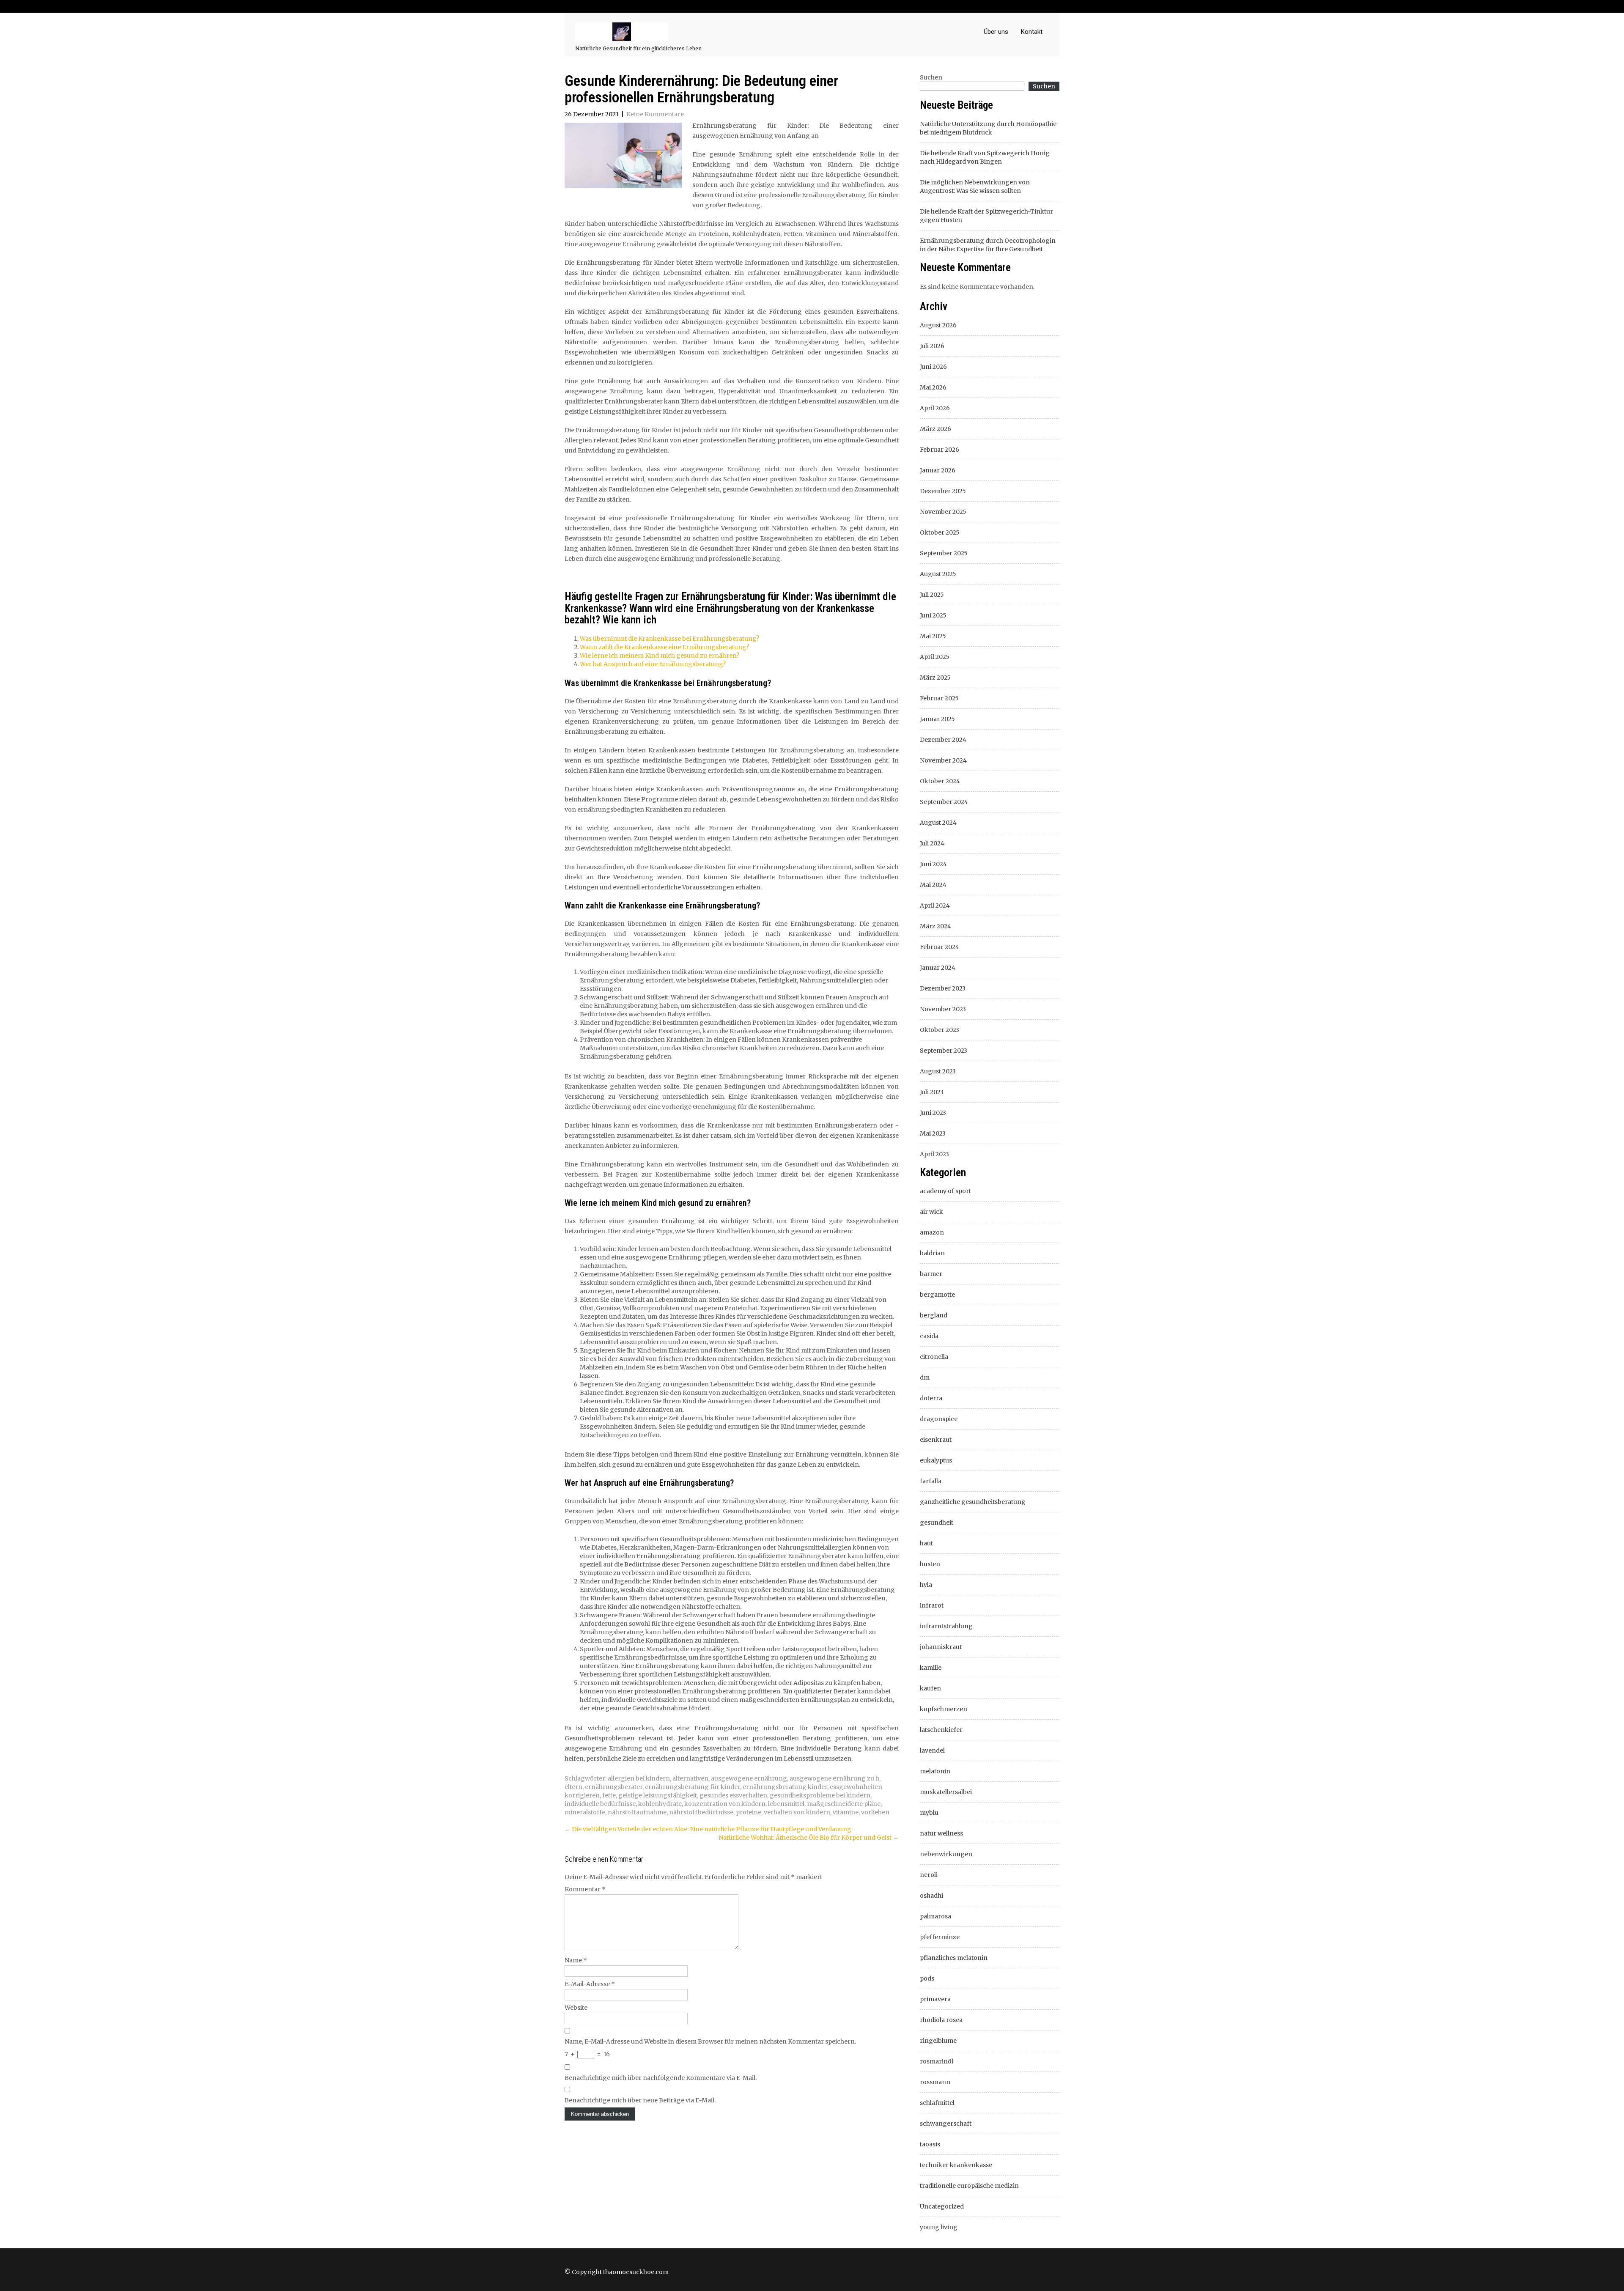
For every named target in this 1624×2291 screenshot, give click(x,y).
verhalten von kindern (797, 1812)
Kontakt (1032, 32)
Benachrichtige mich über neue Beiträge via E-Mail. (640, 2100)
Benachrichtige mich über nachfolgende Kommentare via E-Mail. (661, 2078)
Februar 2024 (940, 947)
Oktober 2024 (940, 781)
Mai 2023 (933, 1133)
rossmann (935, 2082)
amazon (932, 1232)
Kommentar (585, 1889)
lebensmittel (786, 1804)
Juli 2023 (932, 1092)
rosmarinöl (937, 2061)
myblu (929, 1813)
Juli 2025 (932, 595)
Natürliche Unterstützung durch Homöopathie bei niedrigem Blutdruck (988, 128)
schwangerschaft (946, 2124)
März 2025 (935, 678)
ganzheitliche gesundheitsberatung (973, 1502)
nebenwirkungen (946, 1854)
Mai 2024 (933, 885)
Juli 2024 (932, 843)
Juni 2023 (933, 1113)
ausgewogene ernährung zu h (834, 1778)
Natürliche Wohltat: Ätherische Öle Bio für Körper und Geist (809, 1838)
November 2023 (943, 1009)
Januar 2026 (938, 470)
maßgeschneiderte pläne (844, 1804)
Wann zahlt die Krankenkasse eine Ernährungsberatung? (664, 647)
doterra (931, 1398)
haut (926, 1543)
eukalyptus (936, 1460)
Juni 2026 (933, 367)
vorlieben (875, 1812)
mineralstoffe (585, 1812)
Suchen (931, 77)
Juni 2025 (933, 615)
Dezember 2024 (943, 740)
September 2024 (944, 802)
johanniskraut (941, 1647)
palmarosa (935, 1916)
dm (925, 1377)
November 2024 (943, 760)
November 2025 (943, 512)
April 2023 (934, 1154)
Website (576, 2008)
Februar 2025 (939, 698)
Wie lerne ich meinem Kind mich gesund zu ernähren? (660, 656)
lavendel (932, 1750)
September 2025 (944, 553)
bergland (934, 1315)
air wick (931, 1212)
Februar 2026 (940, 450)
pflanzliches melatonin (954, 1958)
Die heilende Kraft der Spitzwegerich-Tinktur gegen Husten (986, 216)
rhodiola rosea (941, 2020)
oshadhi (931, 1896)
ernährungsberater (614, 1787)
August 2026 (938, 325)
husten (930, 1564)
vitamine (846, 1812)
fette (609, 1795)
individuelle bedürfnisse (600, 1804)
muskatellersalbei (946, 1792)
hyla (926, 1585)
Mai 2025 (933, 636)
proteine (749, 1812)
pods (927, 1978)
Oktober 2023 (940, 1030)
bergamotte (937, 1295)
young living (939, 2227)
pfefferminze (940, 1937)
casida (929, 1336)
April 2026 (935, 408)
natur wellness (941, 1833)
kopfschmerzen (944, 1709)
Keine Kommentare (655, 114)
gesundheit (937, 1523)
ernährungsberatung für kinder (693, 1787)
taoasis (930, 2144)
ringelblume (938, 2041)
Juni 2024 (933, 864)
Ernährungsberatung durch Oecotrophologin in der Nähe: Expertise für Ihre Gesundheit (988, 245)
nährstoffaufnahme (637, 1812)
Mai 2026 (933, 387)
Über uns (996, 32)
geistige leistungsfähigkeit (658, 1795)
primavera (935, 1999)
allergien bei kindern (639, 1778)
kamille (931, 1668)
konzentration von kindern (725, 1804)
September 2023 (944, 1051)
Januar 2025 (937, 719)
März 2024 (935, 926)
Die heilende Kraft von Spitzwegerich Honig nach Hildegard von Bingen (985, 157)
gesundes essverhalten (733, 1795)
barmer (931, 1274)
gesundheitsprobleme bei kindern (820, 1795)
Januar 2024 (938, 968)
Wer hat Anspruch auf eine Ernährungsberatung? (653, 664)
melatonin (935, 1771)
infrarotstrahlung (946, 1626)
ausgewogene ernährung (749, 1778)
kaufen (930, 1688)
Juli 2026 (932, 346)
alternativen (690, 1778)
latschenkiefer (941, 1730)
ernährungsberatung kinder (785, 1787)
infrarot (932, 1605)
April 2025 (935, 657)
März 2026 (935, 429)
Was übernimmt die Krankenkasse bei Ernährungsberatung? (669, 639)
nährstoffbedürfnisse (701, 1812)
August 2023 (938, 1071)
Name (576, 1960)
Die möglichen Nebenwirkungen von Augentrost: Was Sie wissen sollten (975, 187)
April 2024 (935, 905)
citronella (934, 1357)
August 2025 (938, 574)
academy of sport (945, 1191)
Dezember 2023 (943, 988)
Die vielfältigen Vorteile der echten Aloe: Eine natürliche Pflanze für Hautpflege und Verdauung (708, 1829)
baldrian (932, 1253)
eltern (573, 1787)
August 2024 (938, 823)
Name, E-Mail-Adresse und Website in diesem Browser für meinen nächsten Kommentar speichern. (710, 2041)
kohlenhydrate (660, 1804)
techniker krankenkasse (956, 2165)
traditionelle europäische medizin (969, 2186)
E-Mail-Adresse (590, 1984)
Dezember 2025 (943, 491)
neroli (929, 1875)
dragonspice (939, 1419)
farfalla (931, 1481)
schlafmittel (937, 2103)
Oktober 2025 (940, 532)
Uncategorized (942, 2206)
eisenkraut (936, 1440)
